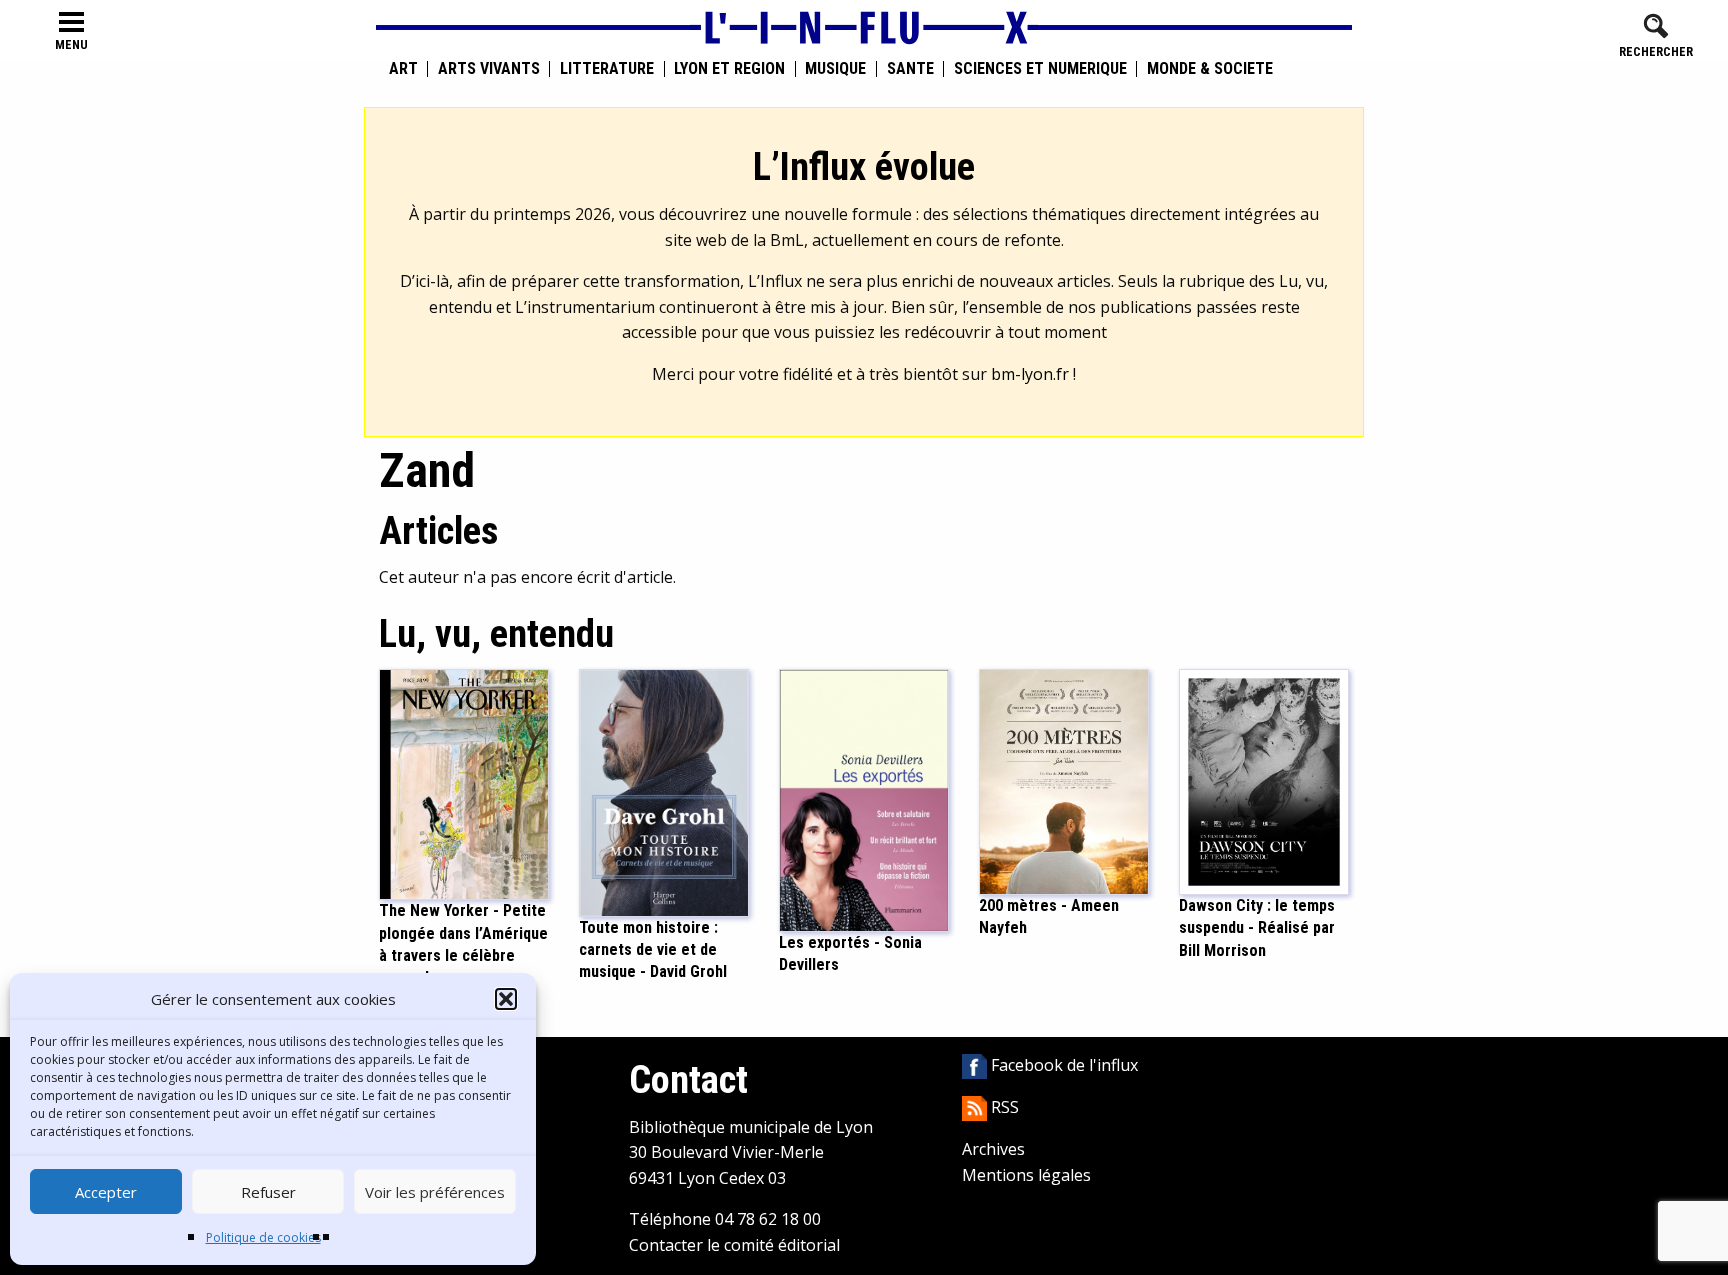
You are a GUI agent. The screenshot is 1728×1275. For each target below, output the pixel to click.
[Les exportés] (864, 799)
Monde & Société (1210, 69)
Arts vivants (489, 69)
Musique (835, 69)
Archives (993, 1149)
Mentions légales (1026, 1175)
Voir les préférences (435, 1192)
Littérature (607, 69)
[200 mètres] (1064, 780)
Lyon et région (729, 69)
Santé (910, 69)
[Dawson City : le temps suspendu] (1264, 780)
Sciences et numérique (1040, 69)
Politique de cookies (263, 1237)
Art (403, 69)
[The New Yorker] (464, 783)
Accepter (106, 1192)
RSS (1003, 1107)
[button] (506, 999)
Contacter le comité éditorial (734, 1245)
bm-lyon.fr (1030, 374)
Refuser (268, 1192)
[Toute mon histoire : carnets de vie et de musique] (664, 791)
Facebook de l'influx (1062, 1065)
